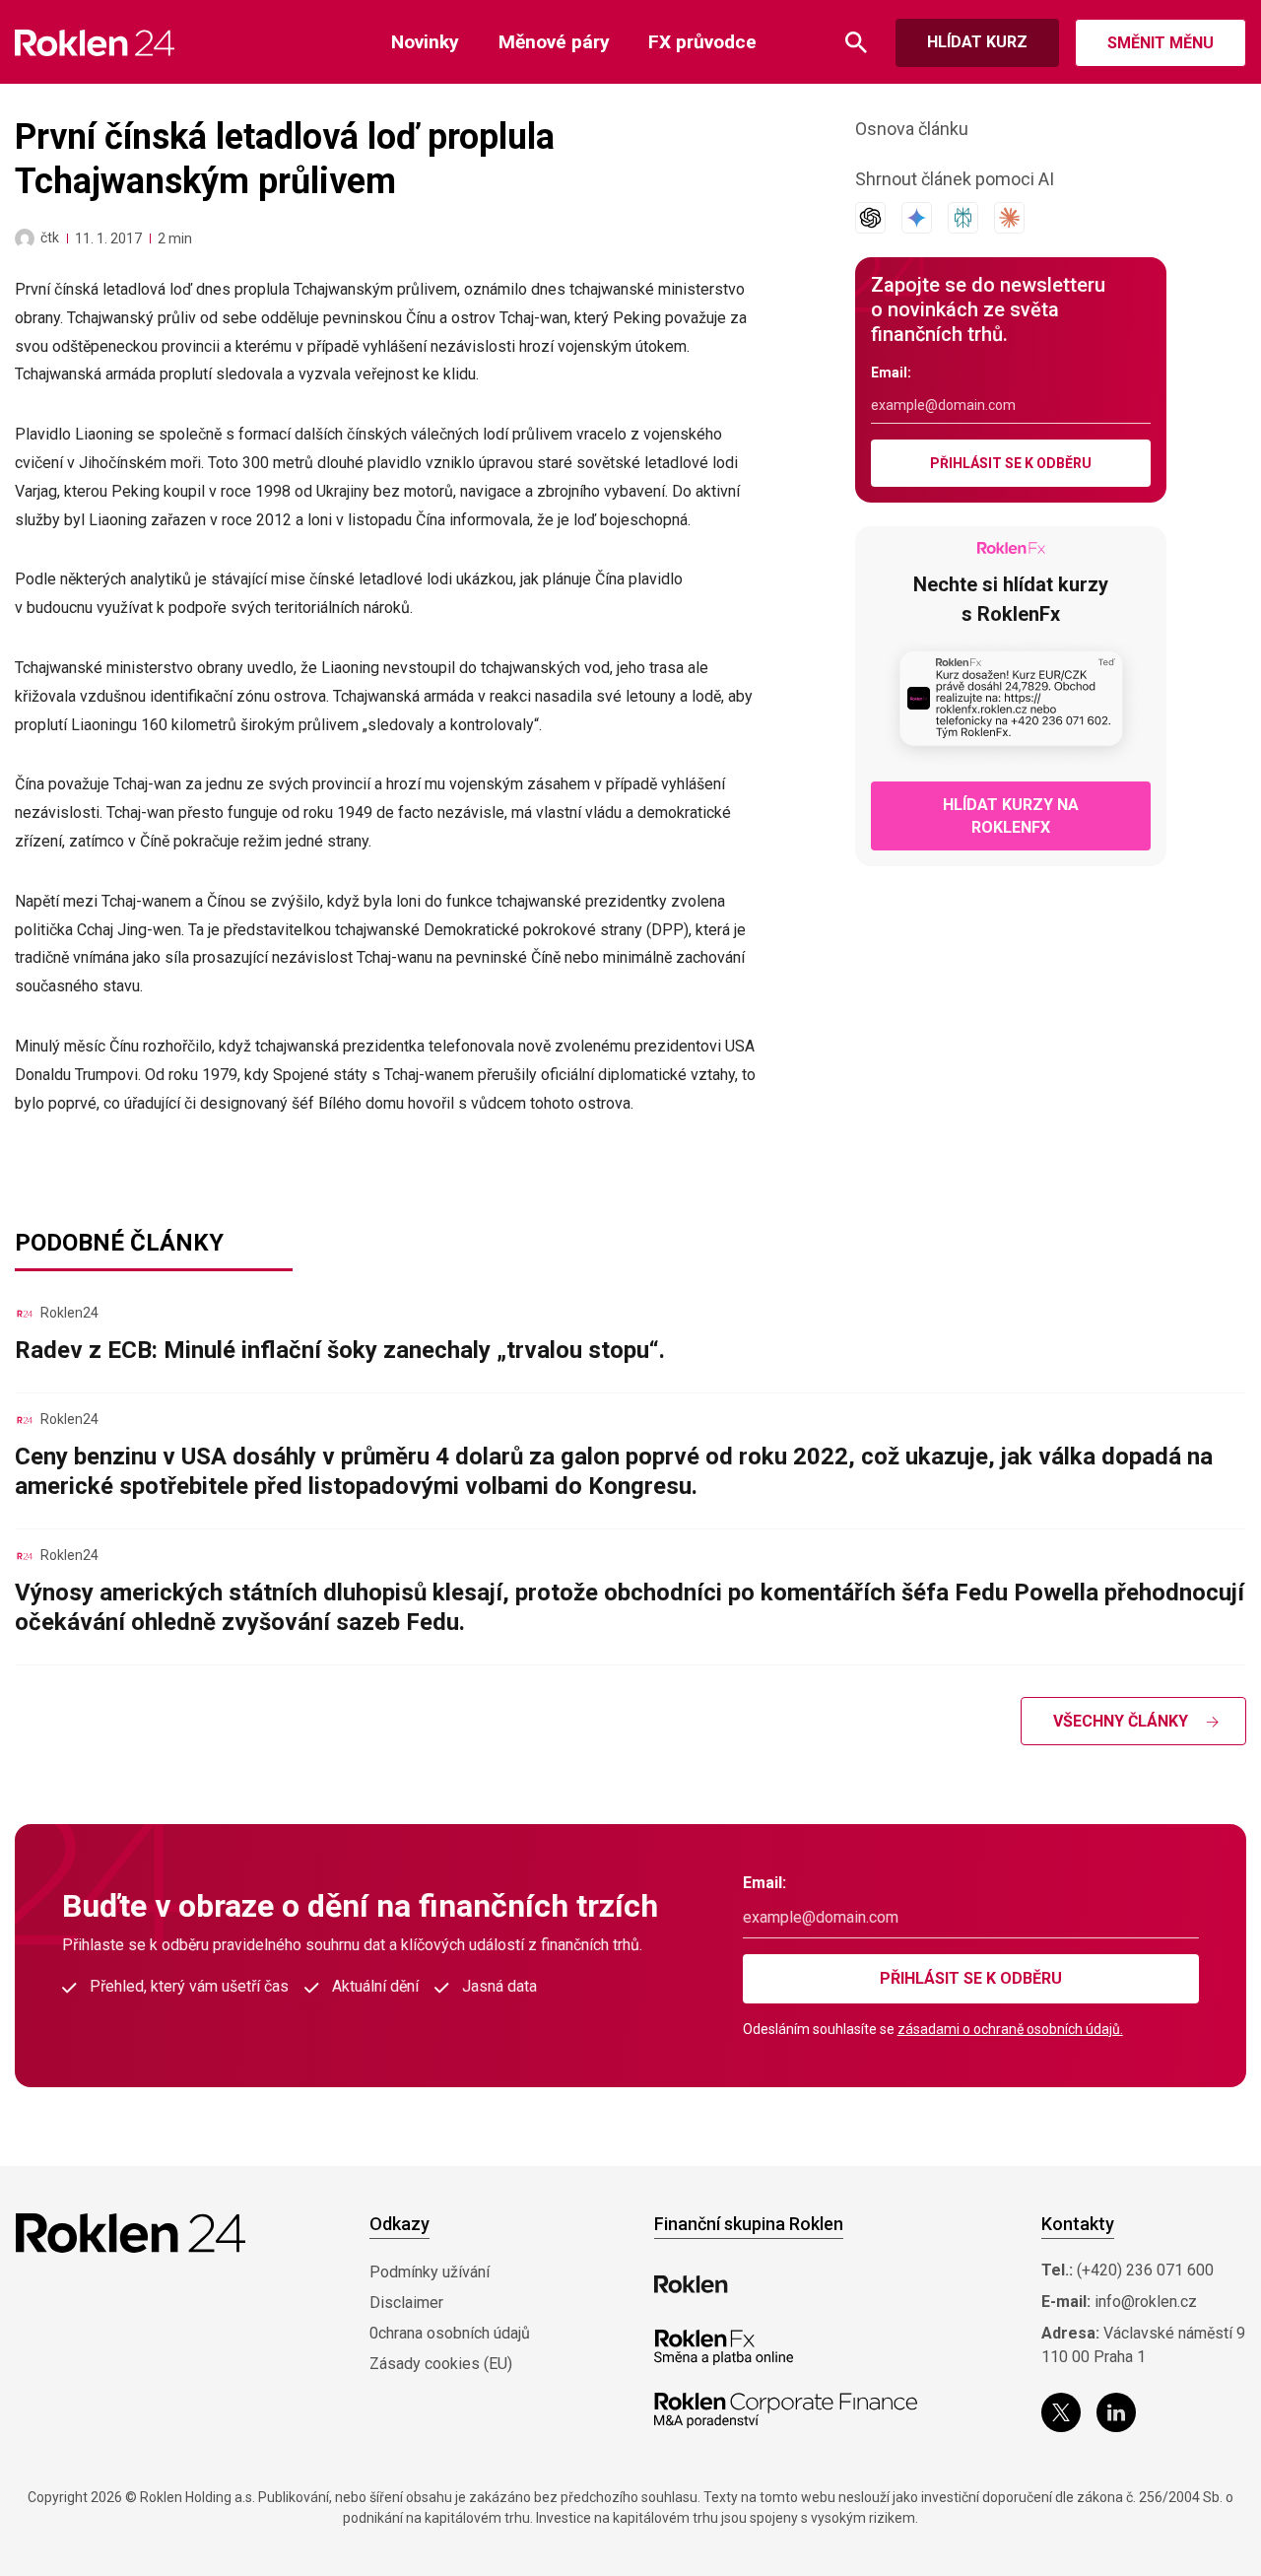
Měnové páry (554, 42)
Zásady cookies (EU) (441, 2364)
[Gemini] (917, 218)
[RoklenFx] (724, 2347)
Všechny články (1121, 1721)
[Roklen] (691, 2284)
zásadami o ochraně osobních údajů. (1010, 2029)
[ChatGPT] (870, 218)
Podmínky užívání (430, 2272)
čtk (50, 237)
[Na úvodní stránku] (95, 43)
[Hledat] (856, 43)
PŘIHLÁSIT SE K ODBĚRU (1011, 463)
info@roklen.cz (1146, 2302)
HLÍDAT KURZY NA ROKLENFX (1011, 816)
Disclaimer (406, 2303)
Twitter (1061, 2412)
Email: (891, 373)
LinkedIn (1116, 2412)
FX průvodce (702, 42)
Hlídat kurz (977, 42)
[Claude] (1009, 218)
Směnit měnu (1161, 43)
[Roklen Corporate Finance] (786, 2410)
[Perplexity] (963, 218)
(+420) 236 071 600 (1145, 2270)
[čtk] (25, 238)
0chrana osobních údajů (450, 2333)
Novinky (425, 42)
